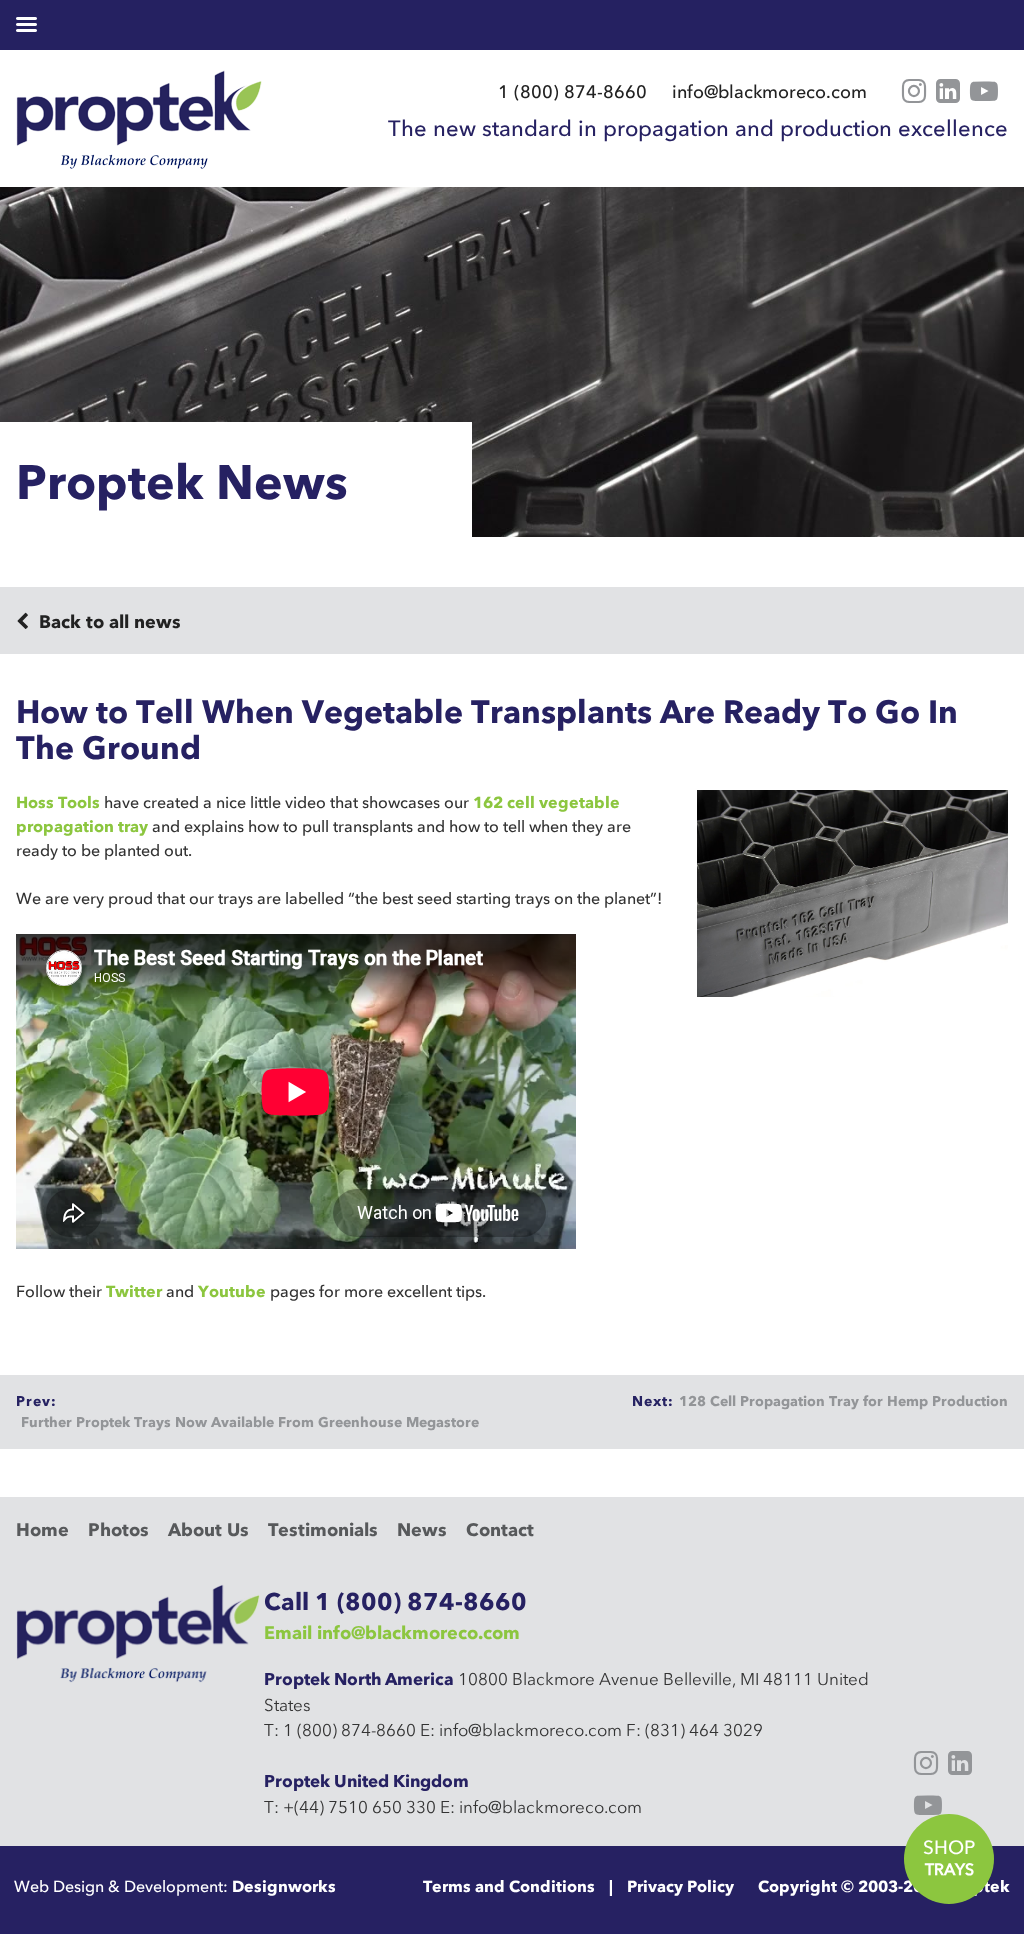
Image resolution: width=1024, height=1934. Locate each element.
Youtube (232, 1291)
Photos (118, 1530)
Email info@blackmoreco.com (392, 1633)
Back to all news (107, 622)
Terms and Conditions (509, 1886)
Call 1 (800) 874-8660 (395, 1601)
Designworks (284, 1886)
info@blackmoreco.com (769, 92)
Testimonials (323, 1530)
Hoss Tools (58, 802)
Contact (500, 1530)
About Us (208, 1530)
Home (42, 1530)
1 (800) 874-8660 (572, 92)
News (422, 1530)
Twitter (134, 1291)
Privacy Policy (680, 1886)
